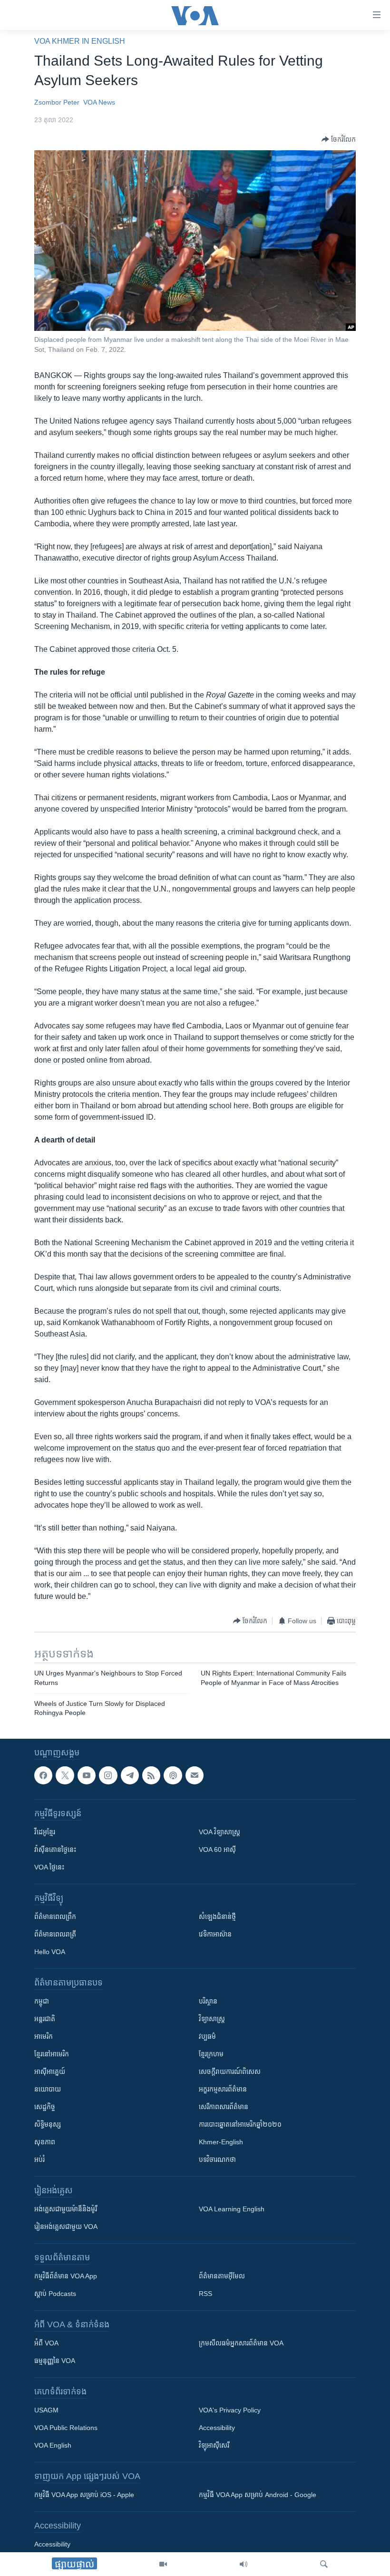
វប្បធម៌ (207, 2036)
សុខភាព (45, 2142)
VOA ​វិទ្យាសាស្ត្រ (219, 1832)
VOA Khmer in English (80, 41)
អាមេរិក (44, 2036)
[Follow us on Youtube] (87, 1775)
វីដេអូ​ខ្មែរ (45, 1832)
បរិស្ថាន (208, 2001)
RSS (205, 2294)
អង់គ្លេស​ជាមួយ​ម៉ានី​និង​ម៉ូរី (66, 2209)
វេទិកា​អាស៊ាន (215, 1934)
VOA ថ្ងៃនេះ (49, 1867)
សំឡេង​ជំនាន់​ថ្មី (217, 1917)
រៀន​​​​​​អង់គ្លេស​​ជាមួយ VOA (66, 2227)
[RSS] (151, 1775)
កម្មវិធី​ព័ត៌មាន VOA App (66, 2276)
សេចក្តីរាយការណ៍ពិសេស (230, 2072)
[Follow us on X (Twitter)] (65, 1775)
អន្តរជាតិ (45, 2019)
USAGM (46, 2410)
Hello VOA (50, 1952)
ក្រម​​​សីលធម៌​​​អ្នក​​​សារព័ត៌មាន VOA (241, 2343)
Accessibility (217, 2428)
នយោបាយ (48, 2089)
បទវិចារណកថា (217, 2160)
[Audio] (244, 2564)
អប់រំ (39, 2160)
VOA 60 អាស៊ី (217, 1850)
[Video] (163, 2564)
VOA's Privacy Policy (230, 2410)
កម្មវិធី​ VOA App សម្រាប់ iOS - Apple (84, 2495)
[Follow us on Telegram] (130, 1775)
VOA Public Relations (66, 2428)
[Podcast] (173, 1775)
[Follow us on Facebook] (43, 1775)
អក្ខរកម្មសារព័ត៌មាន (223, 2089)
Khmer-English (221, 2142)
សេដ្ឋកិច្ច (45, 2107)
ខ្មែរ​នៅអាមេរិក (52, 2054)
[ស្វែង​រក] (324, 2564)
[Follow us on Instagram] (108, 1775)
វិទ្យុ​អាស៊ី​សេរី (214, 2445)
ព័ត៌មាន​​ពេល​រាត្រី (55, 1934)
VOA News (99, 102)
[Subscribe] (195, 1775)
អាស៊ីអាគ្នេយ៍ (50, 2072)
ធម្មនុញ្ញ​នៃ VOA (55, 2361)
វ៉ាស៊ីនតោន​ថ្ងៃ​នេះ (55, 1850)
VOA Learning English (232, 2209)
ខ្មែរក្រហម (211, 2054)
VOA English (53, 2445)
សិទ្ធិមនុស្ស (48, 2124)
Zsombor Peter (57, 102)
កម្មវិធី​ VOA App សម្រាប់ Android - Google (258, 2495)
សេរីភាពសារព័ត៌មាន (224, 2107)
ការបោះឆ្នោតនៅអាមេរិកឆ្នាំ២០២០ (240, 2124)
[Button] (339, 139)
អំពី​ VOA (46, 2343)
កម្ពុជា (42, 2001)
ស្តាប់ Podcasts (55, 2294)
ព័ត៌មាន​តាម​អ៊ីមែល (222, 2276)
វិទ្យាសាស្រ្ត (212, 2019)
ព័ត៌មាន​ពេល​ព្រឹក (55, 1917)
